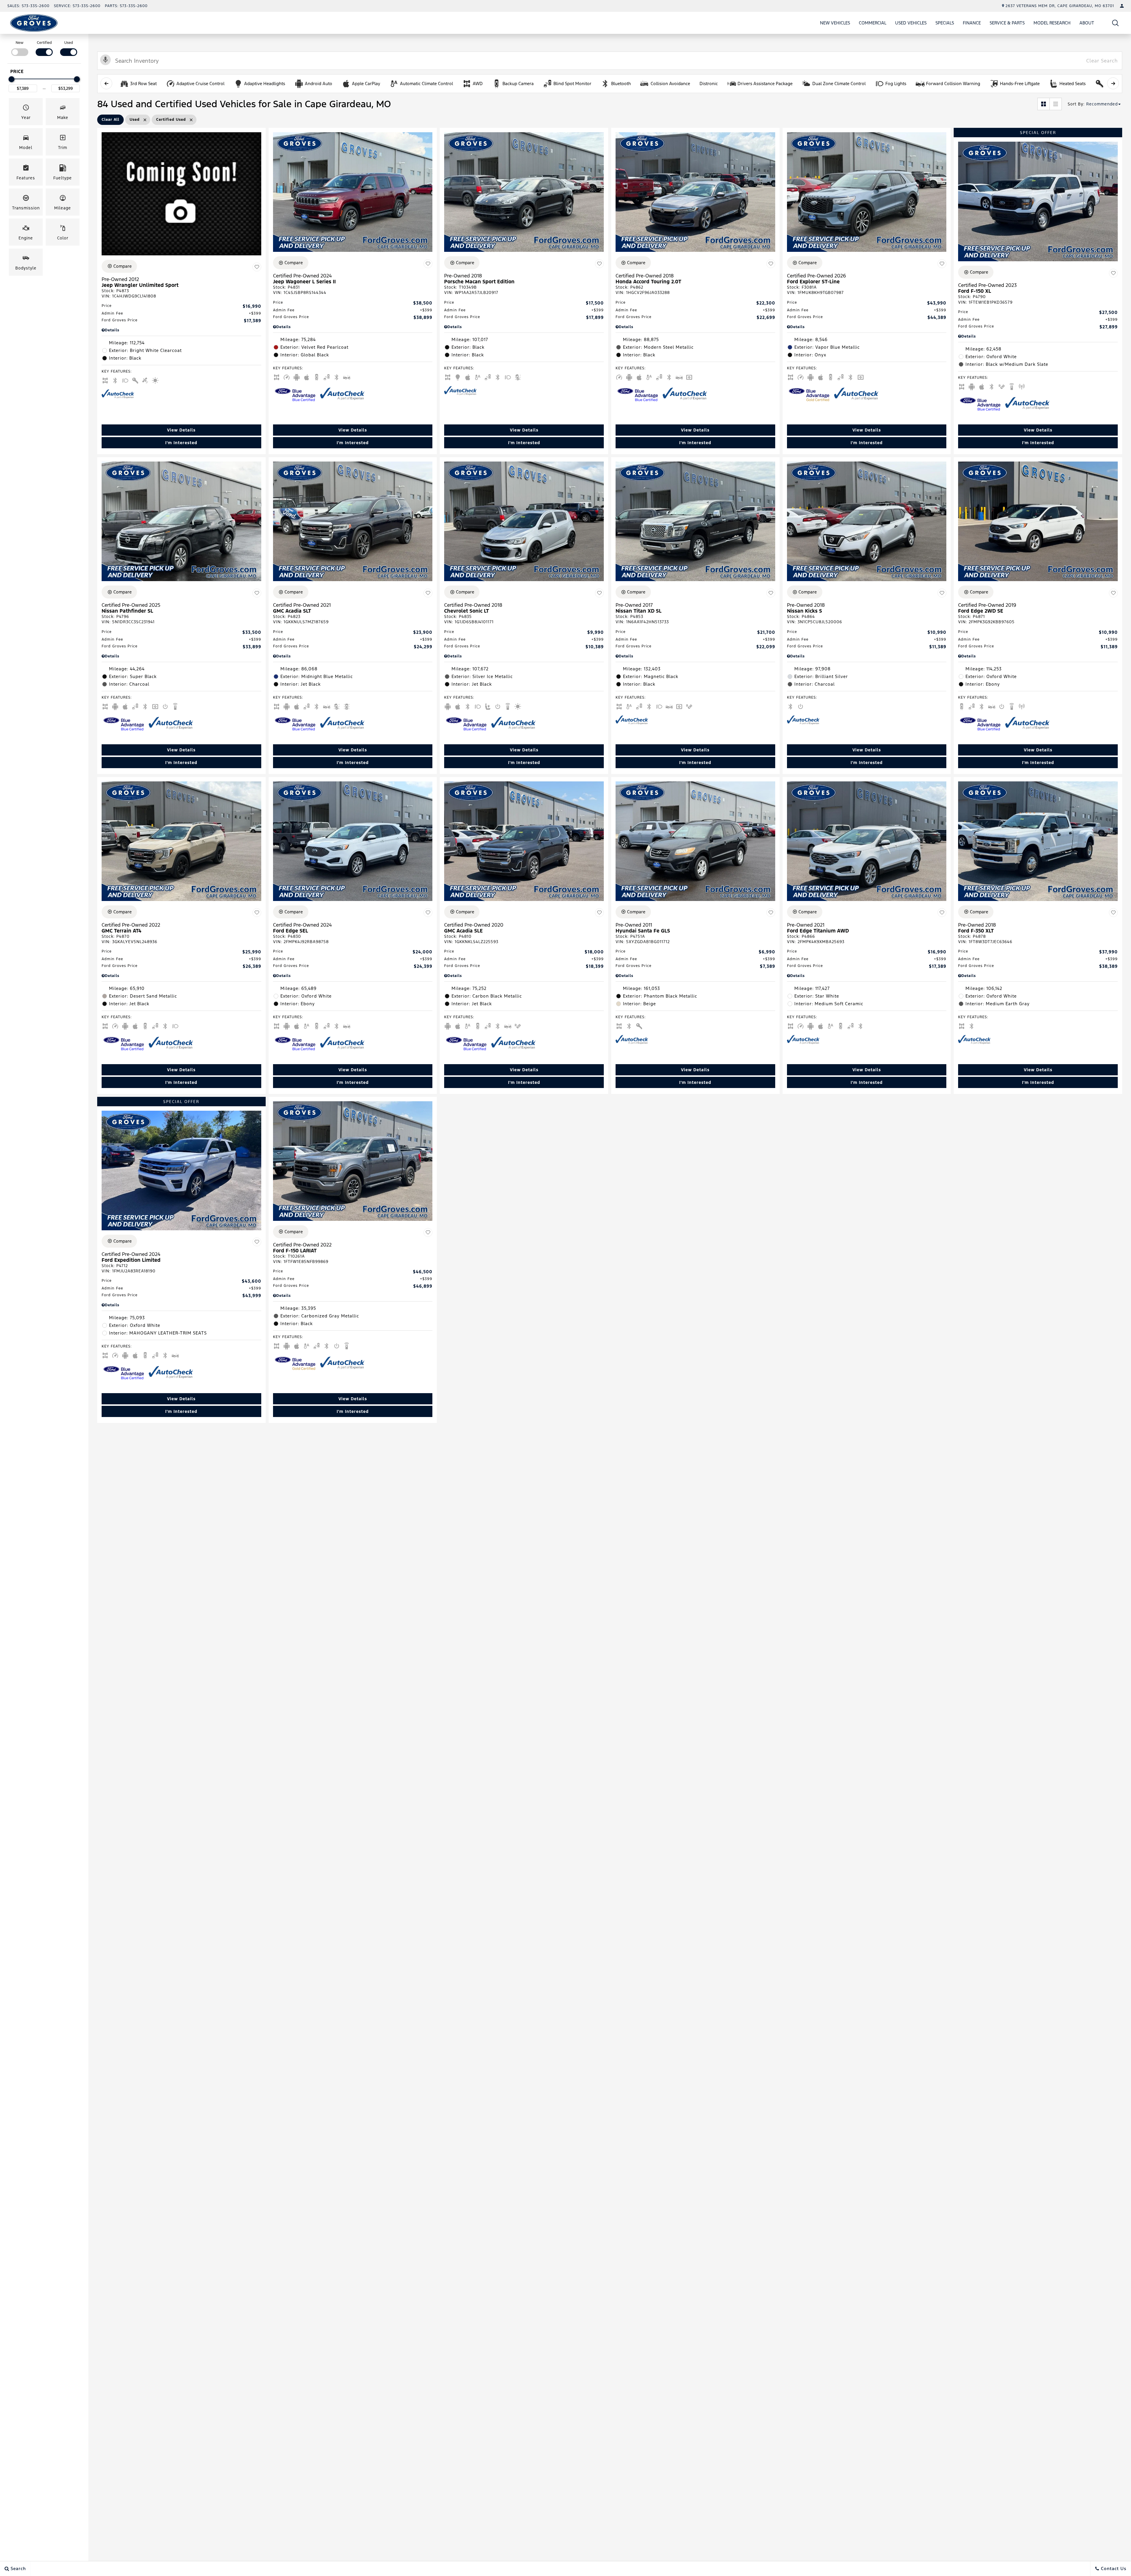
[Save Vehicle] (257, 267)
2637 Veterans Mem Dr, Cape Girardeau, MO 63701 (1060, 6)
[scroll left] (106, 83)
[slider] (11, 79)
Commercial (873, 23)
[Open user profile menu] (1122, 6)
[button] (1116, 23)
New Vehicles (835, 23)
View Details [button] (181, 430)
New (20, 43)
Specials (945, 23)
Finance (972, 23)
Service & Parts (1007, 23)
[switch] (20, 48)
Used (69, 43)
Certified (44, 43)
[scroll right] (1113, 83)
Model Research (1052, 23)
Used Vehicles (911, 23)
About (1087, 23)
